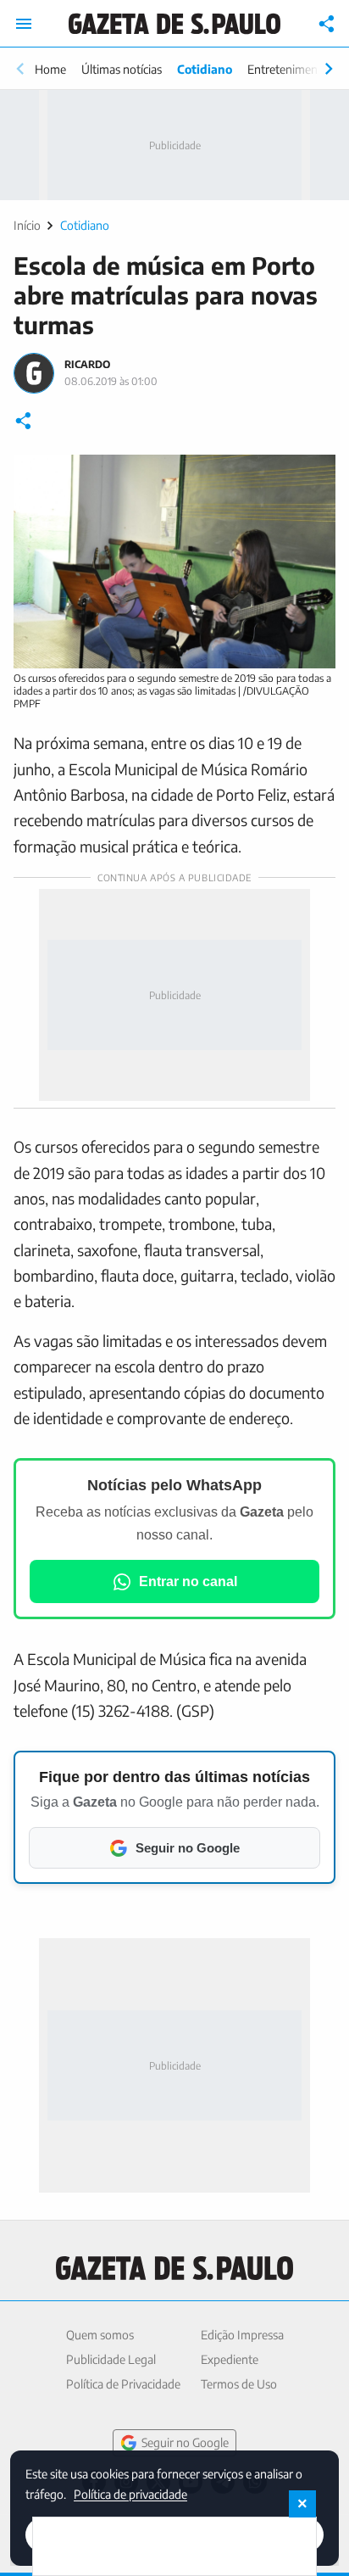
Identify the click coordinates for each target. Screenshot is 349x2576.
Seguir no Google (185, 2442)
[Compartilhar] (327, 24)
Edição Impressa (242, 2335)
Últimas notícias (122, 69)
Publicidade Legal (111, 2359)
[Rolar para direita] (329, 69)
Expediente (230, 2359)
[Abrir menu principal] (24, 24)
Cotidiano (205, 69)
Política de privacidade (130, 2493)
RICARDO (87, 364)
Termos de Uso (239, 2384)
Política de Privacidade (123, 2384)
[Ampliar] (313, 477)
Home (50, 69)
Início (27, 225)
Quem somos (100, 2335)
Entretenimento (288, 69)
